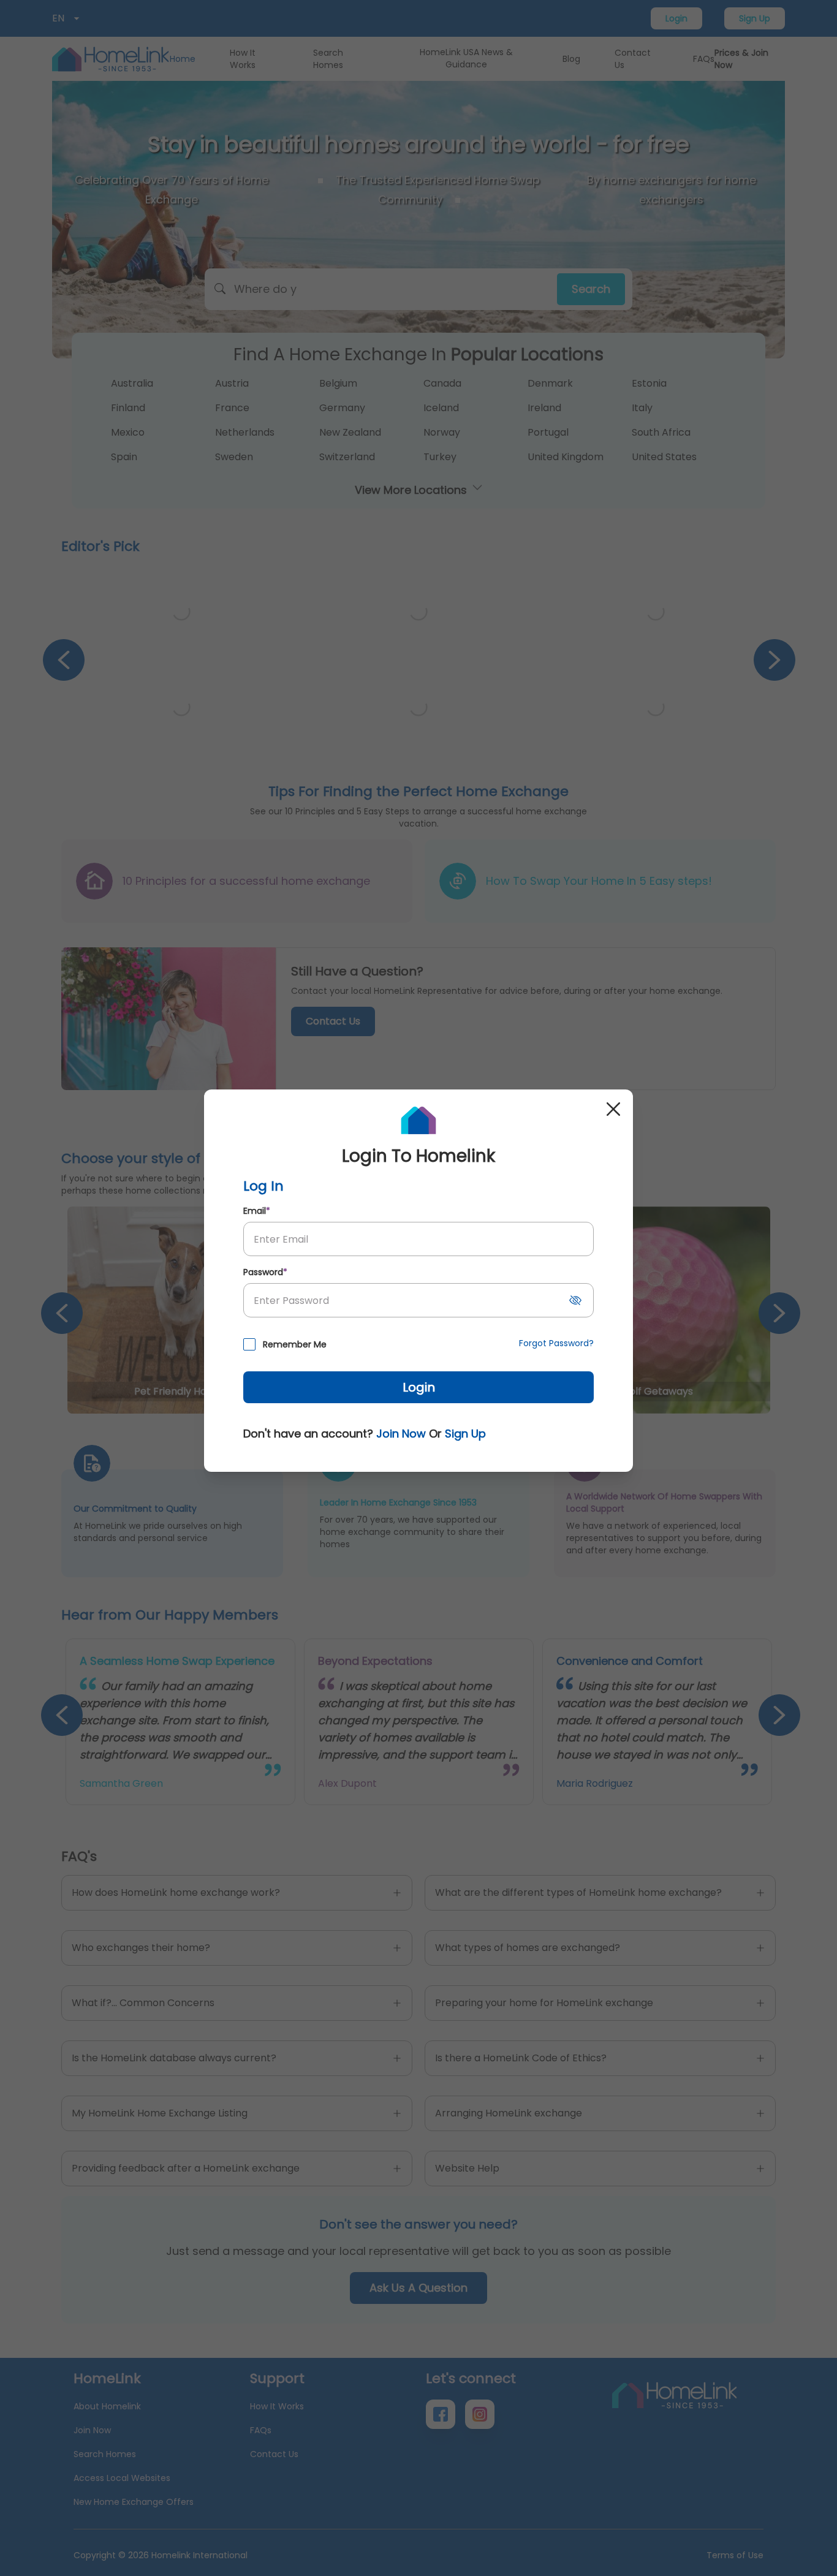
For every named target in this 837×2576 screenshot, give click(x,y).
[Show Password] (575, 1300)
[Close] (613, 1109)
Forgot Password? (556, 1343)
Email (257, 1211)
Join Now (401, 1434)
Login (419, 1387)
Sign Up (465, 1434)
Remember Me (295, 1344)
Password (265, 1272)
